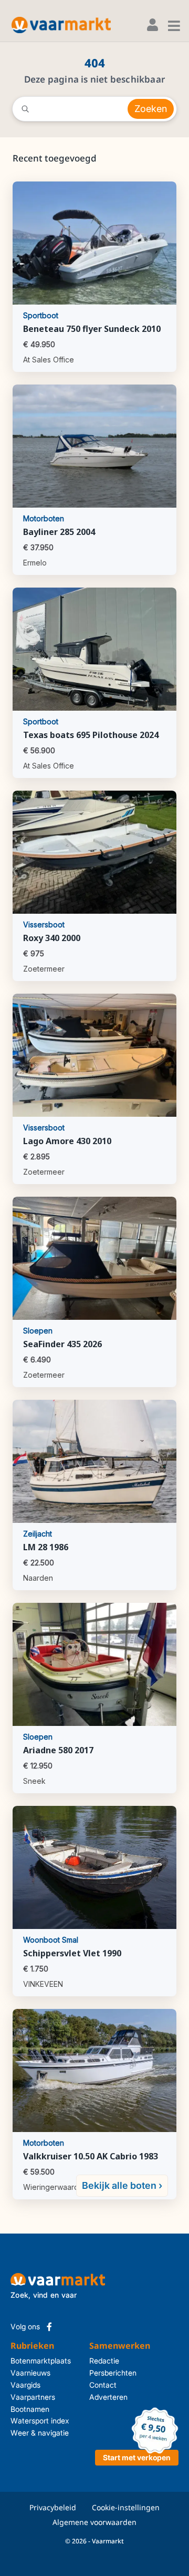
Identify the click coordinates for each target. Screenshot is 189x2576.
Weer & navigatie (40, 2433)
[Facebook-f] (49, 2327)
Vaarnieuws (30, 2373)
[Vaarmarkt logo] (61, 25)
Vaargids (25, 2385)
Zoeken (151, 109)
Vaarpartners (33, 2397)
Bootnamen (30, 2409)
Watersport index (40, 2421)
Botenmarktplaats (41, 2361)
